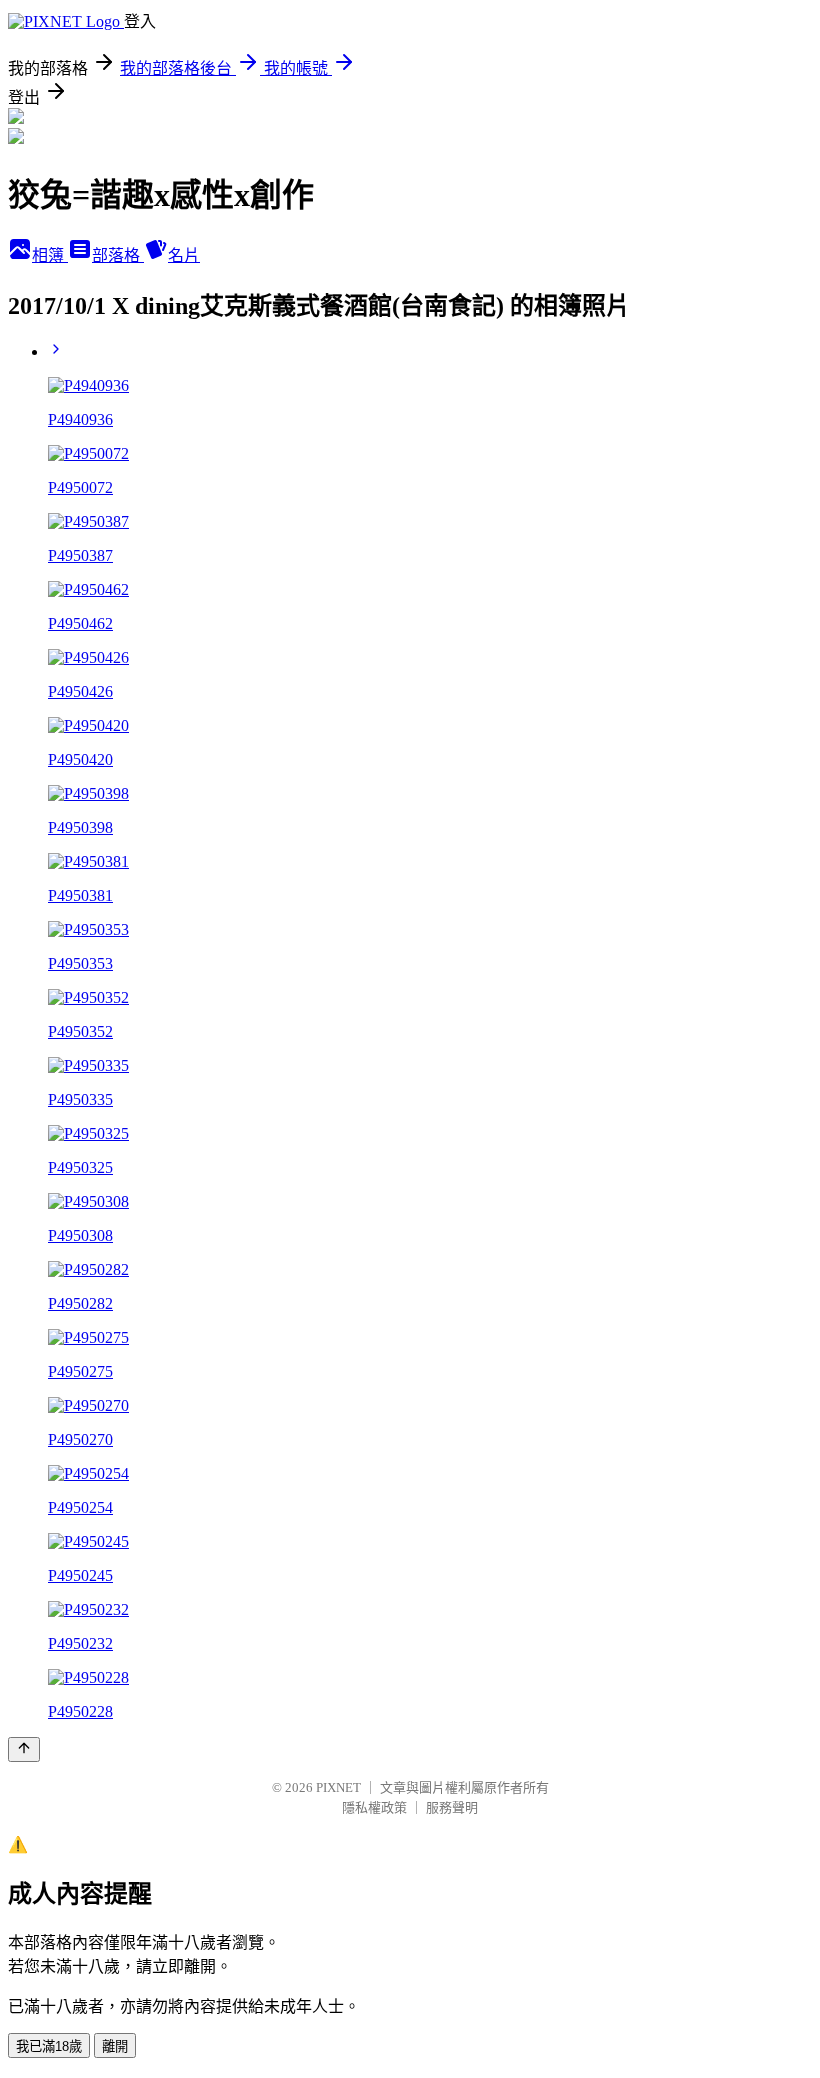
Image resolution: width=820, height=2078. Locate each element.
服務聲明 (452, 1807)
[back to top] (24, 1749)
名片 (184, 255)
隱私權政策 (374, 1807)
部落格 (118, 255)
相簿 (50, 255)
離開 (115, 2046)
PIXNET (338, 1787)
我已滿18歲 (49, 2046)
